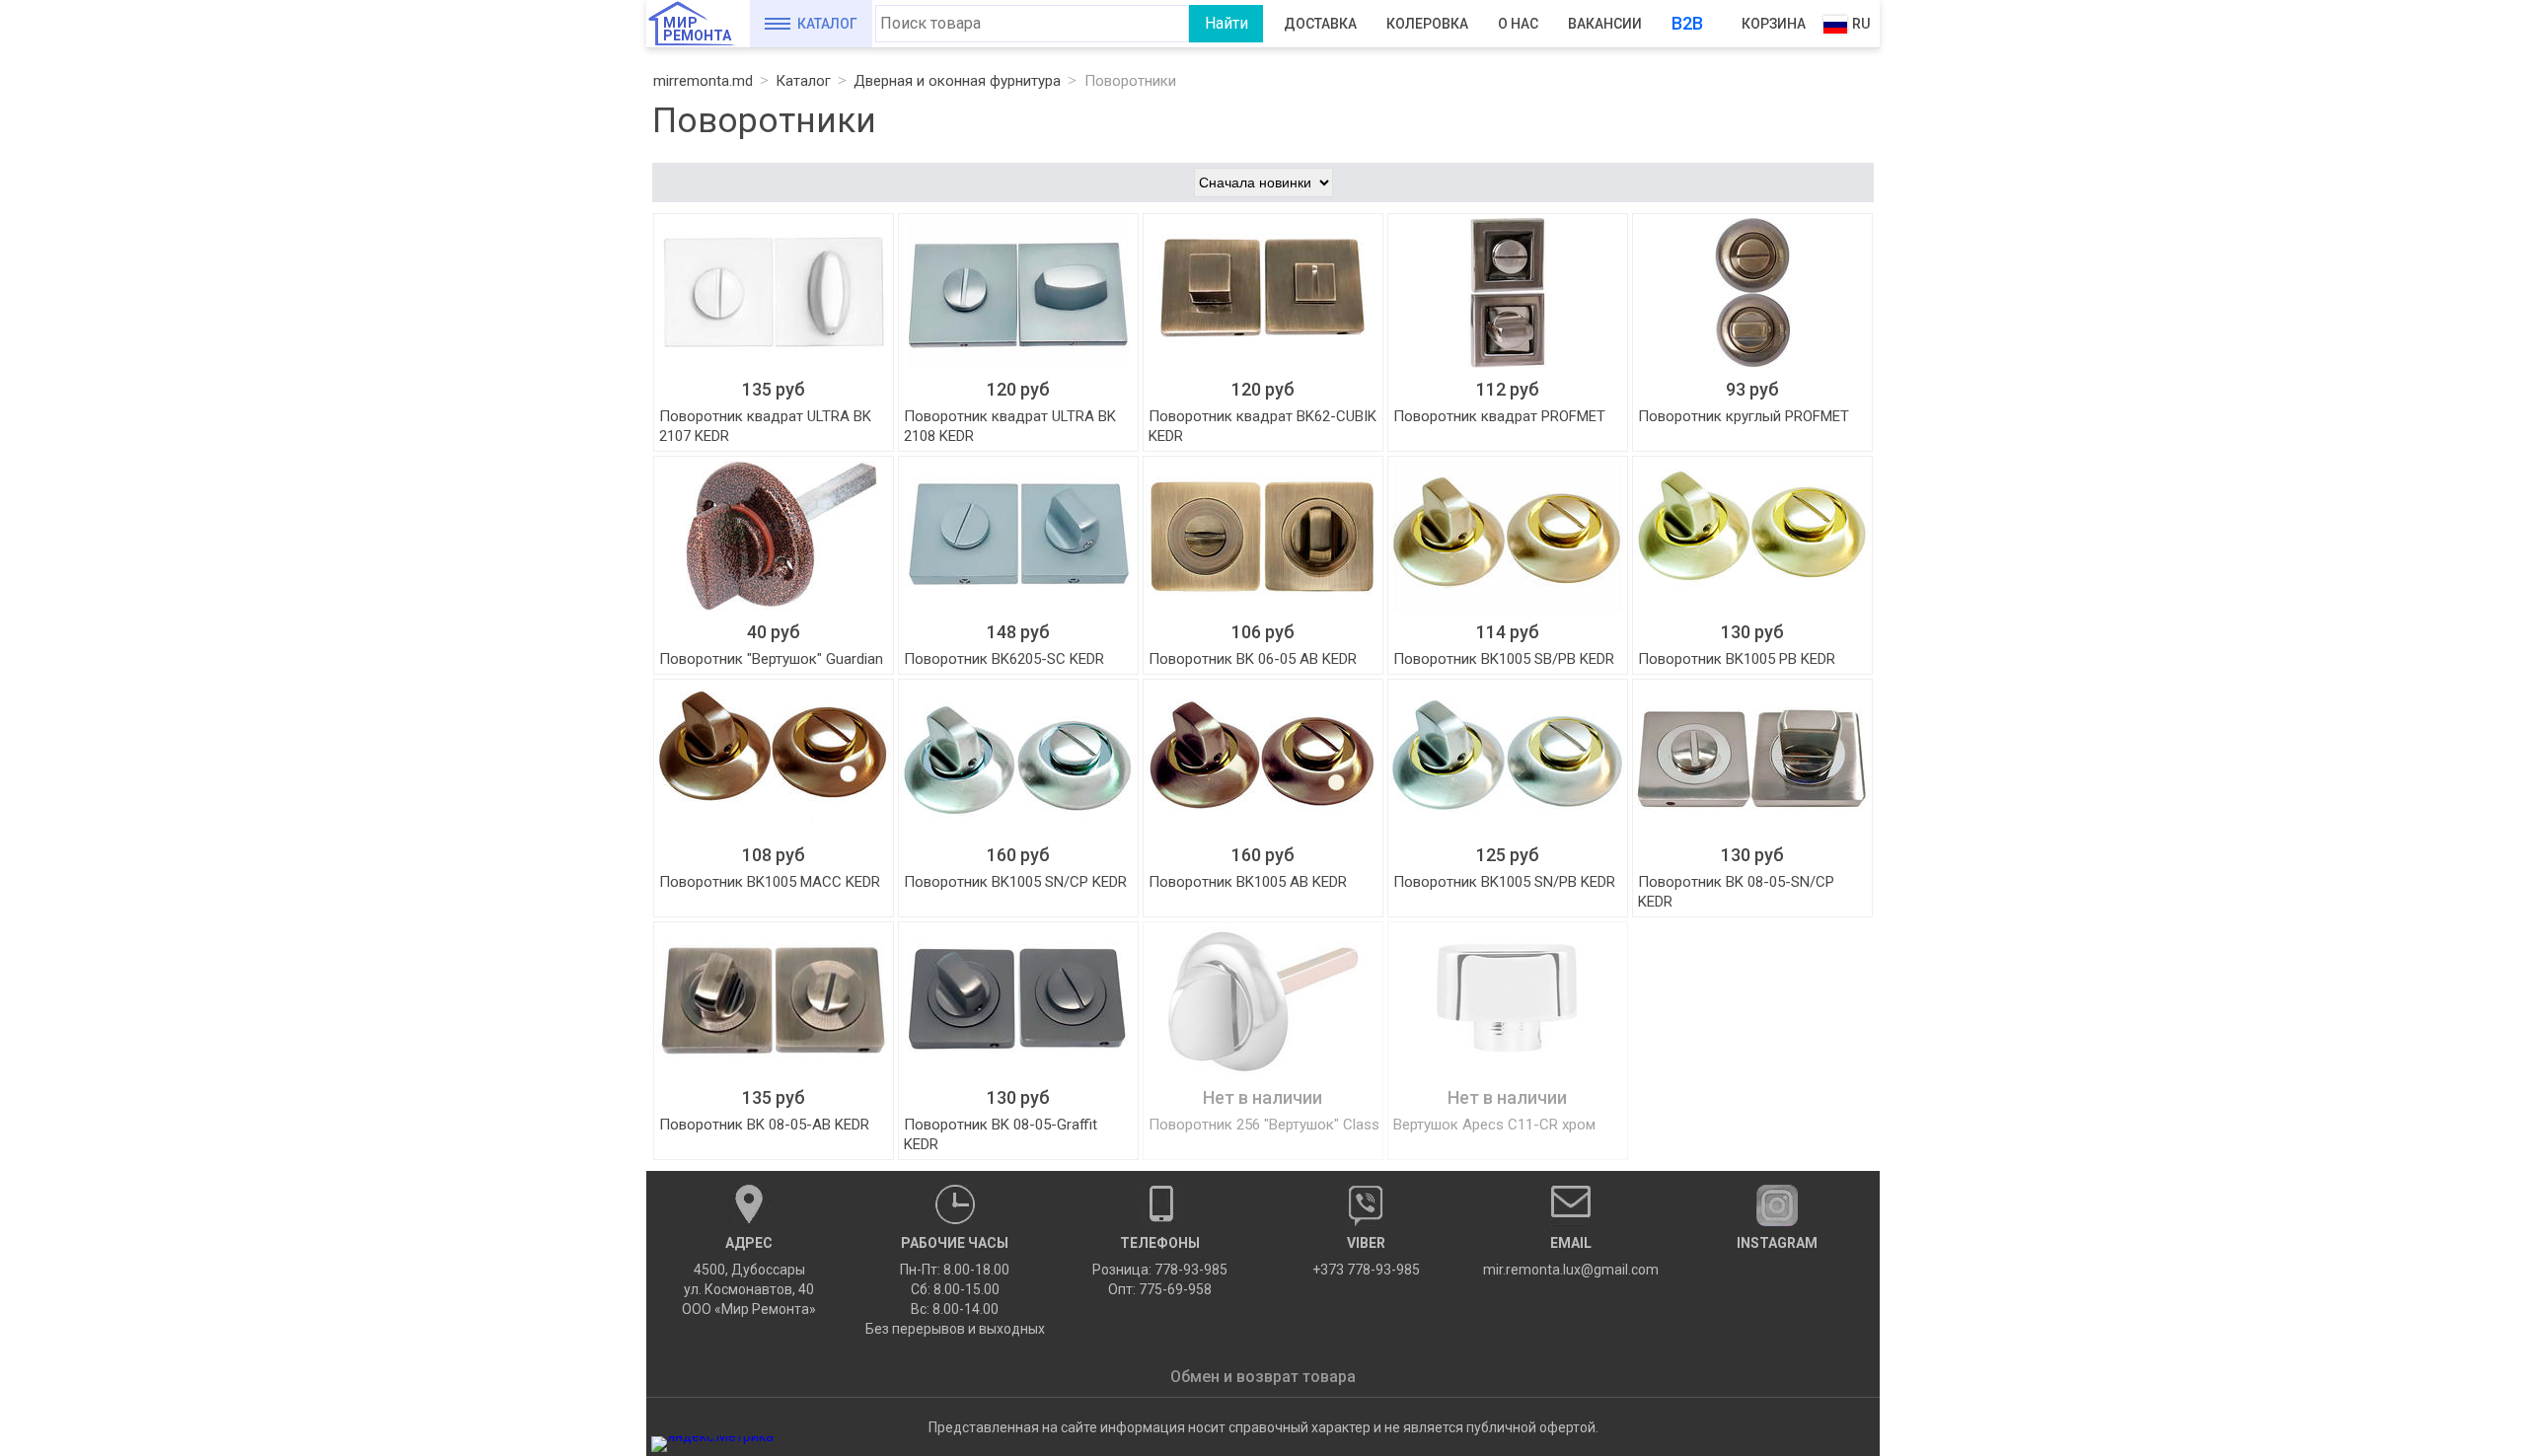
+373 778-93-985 (1366, 1256)
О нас (1518, 24)
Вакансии (1605, 24)
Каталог (827, 24)
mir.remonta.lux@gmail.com (1571, 1256)
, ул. (749, 1276)
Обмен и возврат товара (1263, 1377)
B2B (1687, 23)
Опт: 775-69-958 (1160, 1289)
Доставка (1320, 24)
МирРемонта (697, 29)
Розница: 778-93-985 (1160, 1270)
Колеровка (1427, 24)
